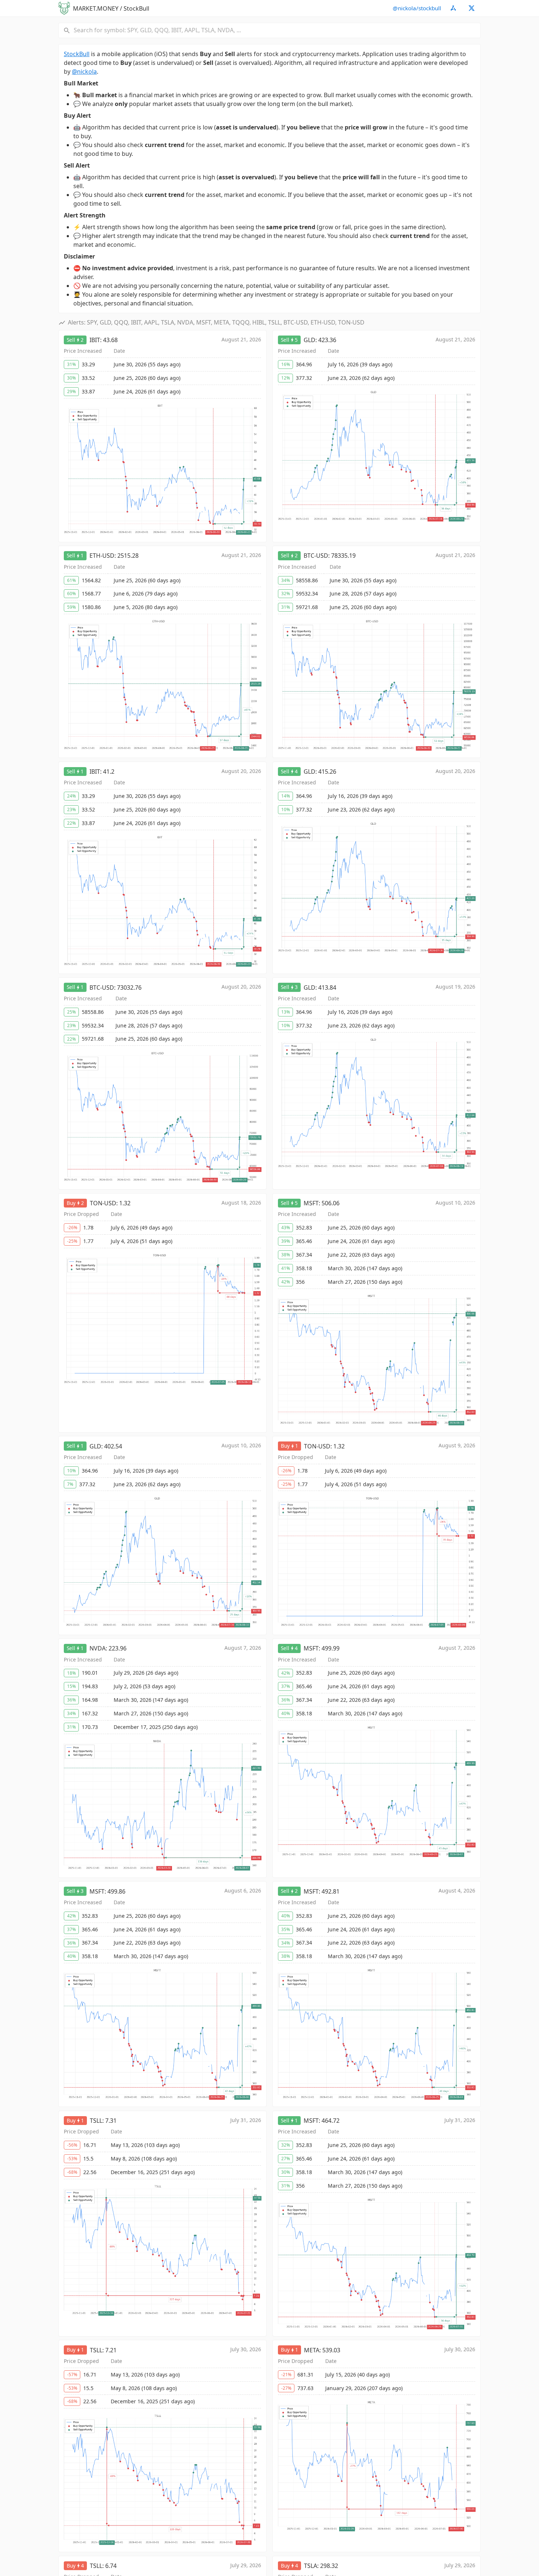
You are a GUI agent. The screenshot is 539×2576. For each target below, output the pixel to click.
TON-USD (103, 1203)
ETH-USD (102, 556)
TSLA (311, 2566)
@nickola (84, 72)
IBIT (95, 340)
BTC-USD (316, 556)
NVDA (98, 1648)
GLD (309, 340)
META (312, 2350)
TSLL (96, 2121)
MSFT (311, 1203)
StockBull (77, 54)
